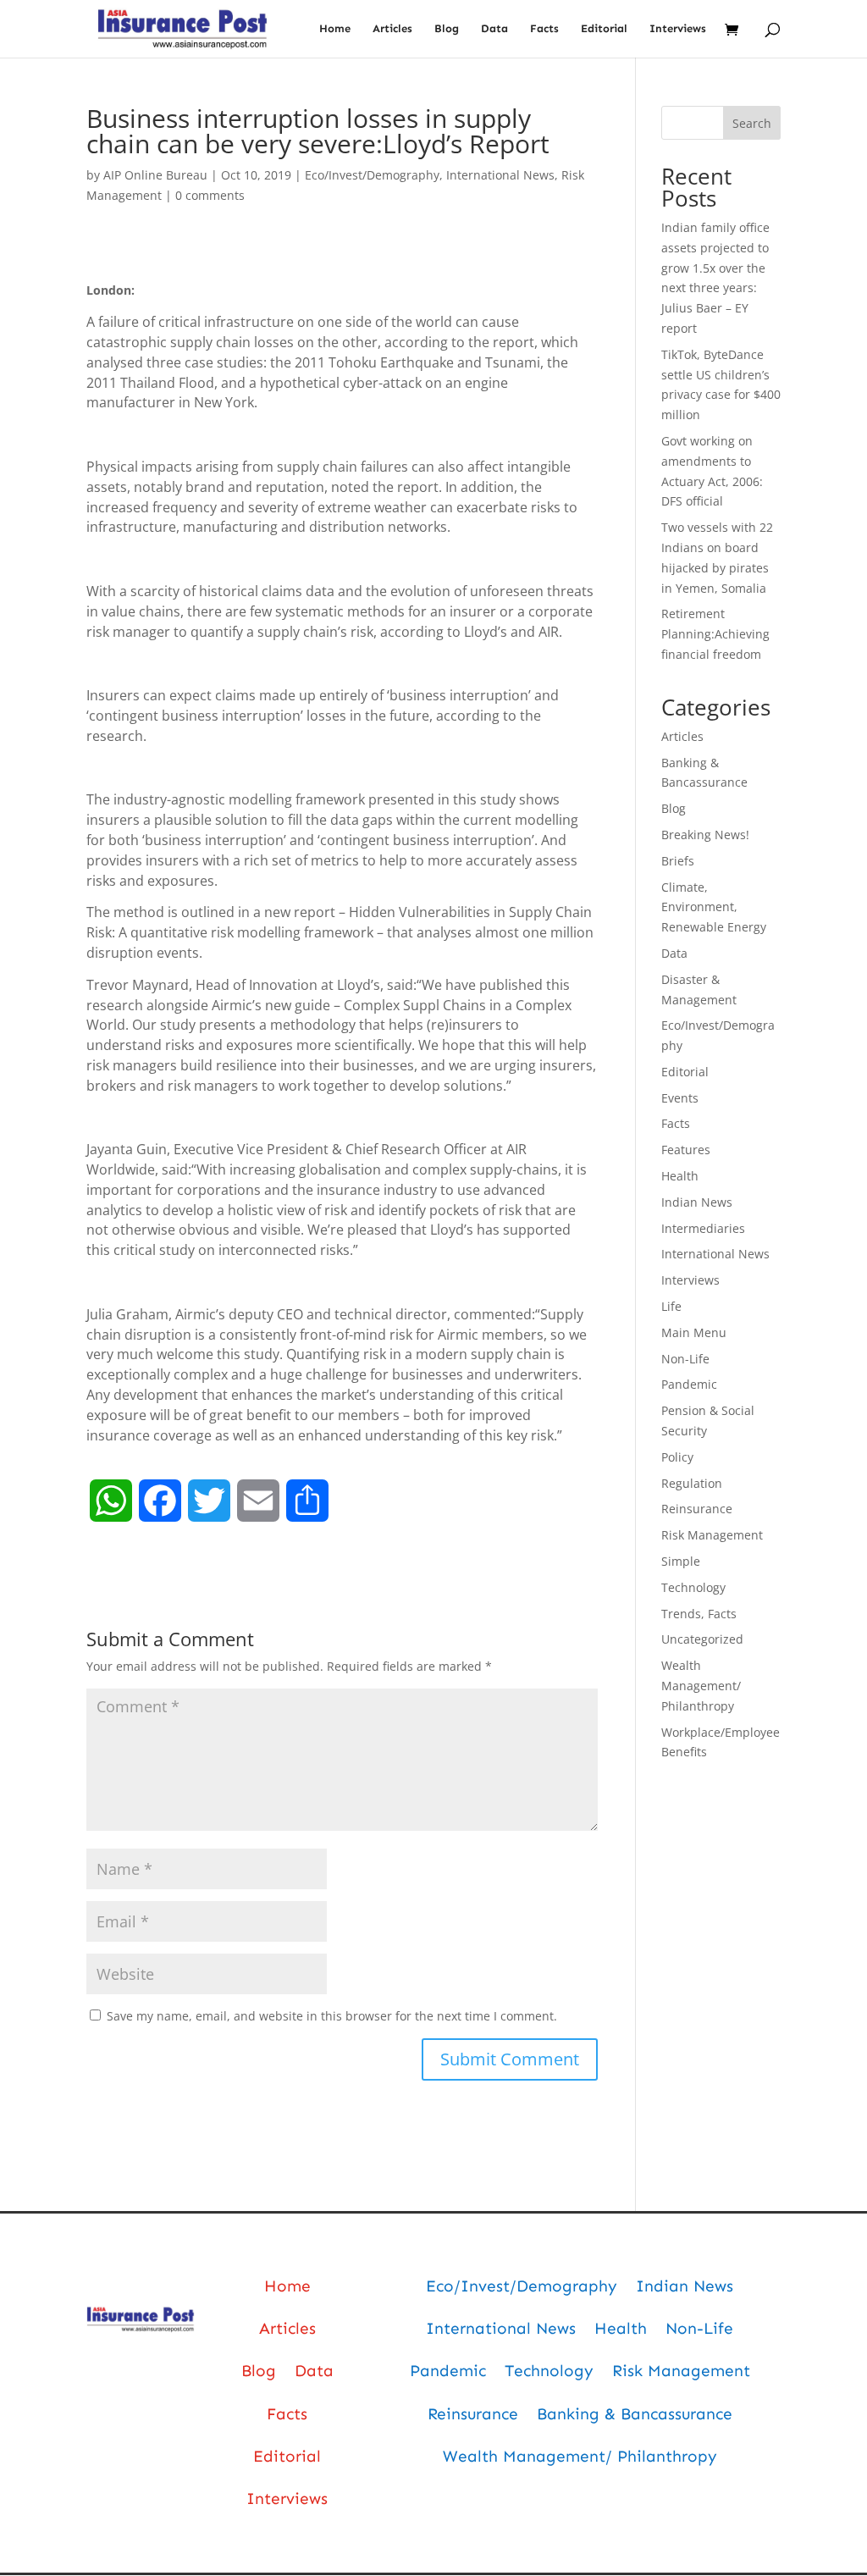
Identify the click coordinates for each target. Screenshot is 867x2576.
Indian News (697, 1202)
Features (686, 1150)
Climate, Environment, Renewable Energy (714, 907)
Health (680, 1176)
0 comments (210, 195)
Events (680, 1098)
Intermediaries (703, 1228)
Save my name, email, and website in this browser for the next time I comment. (332, 2016)
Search (752, 123)
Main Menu (694, 1332)
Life (671, 1306)
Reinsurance (697, 1509)
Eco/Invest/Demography (372, 175)
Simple (681, 1561)
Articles (392, 29)
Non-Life (685, 1359)
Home (335, 29)
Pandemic (689, 1384)
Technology (693, 1587)
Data (494, 29)
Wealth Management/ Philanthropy (701, 1686)
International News (500, 175)
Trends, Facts (699, 1614)
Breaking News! (705, 835)
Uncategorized (702, 1639)
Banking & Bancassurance (635, 2414)
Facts (544, 29)
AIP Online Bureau (155, 175)
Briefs (678, 861)
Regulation (692, 1483)
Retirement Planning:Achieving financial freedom (715, 634)
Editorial (604, 29)
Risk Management (712, 1535)
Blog (447, 29)
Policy (677, 1457)
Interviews (678, 29)
